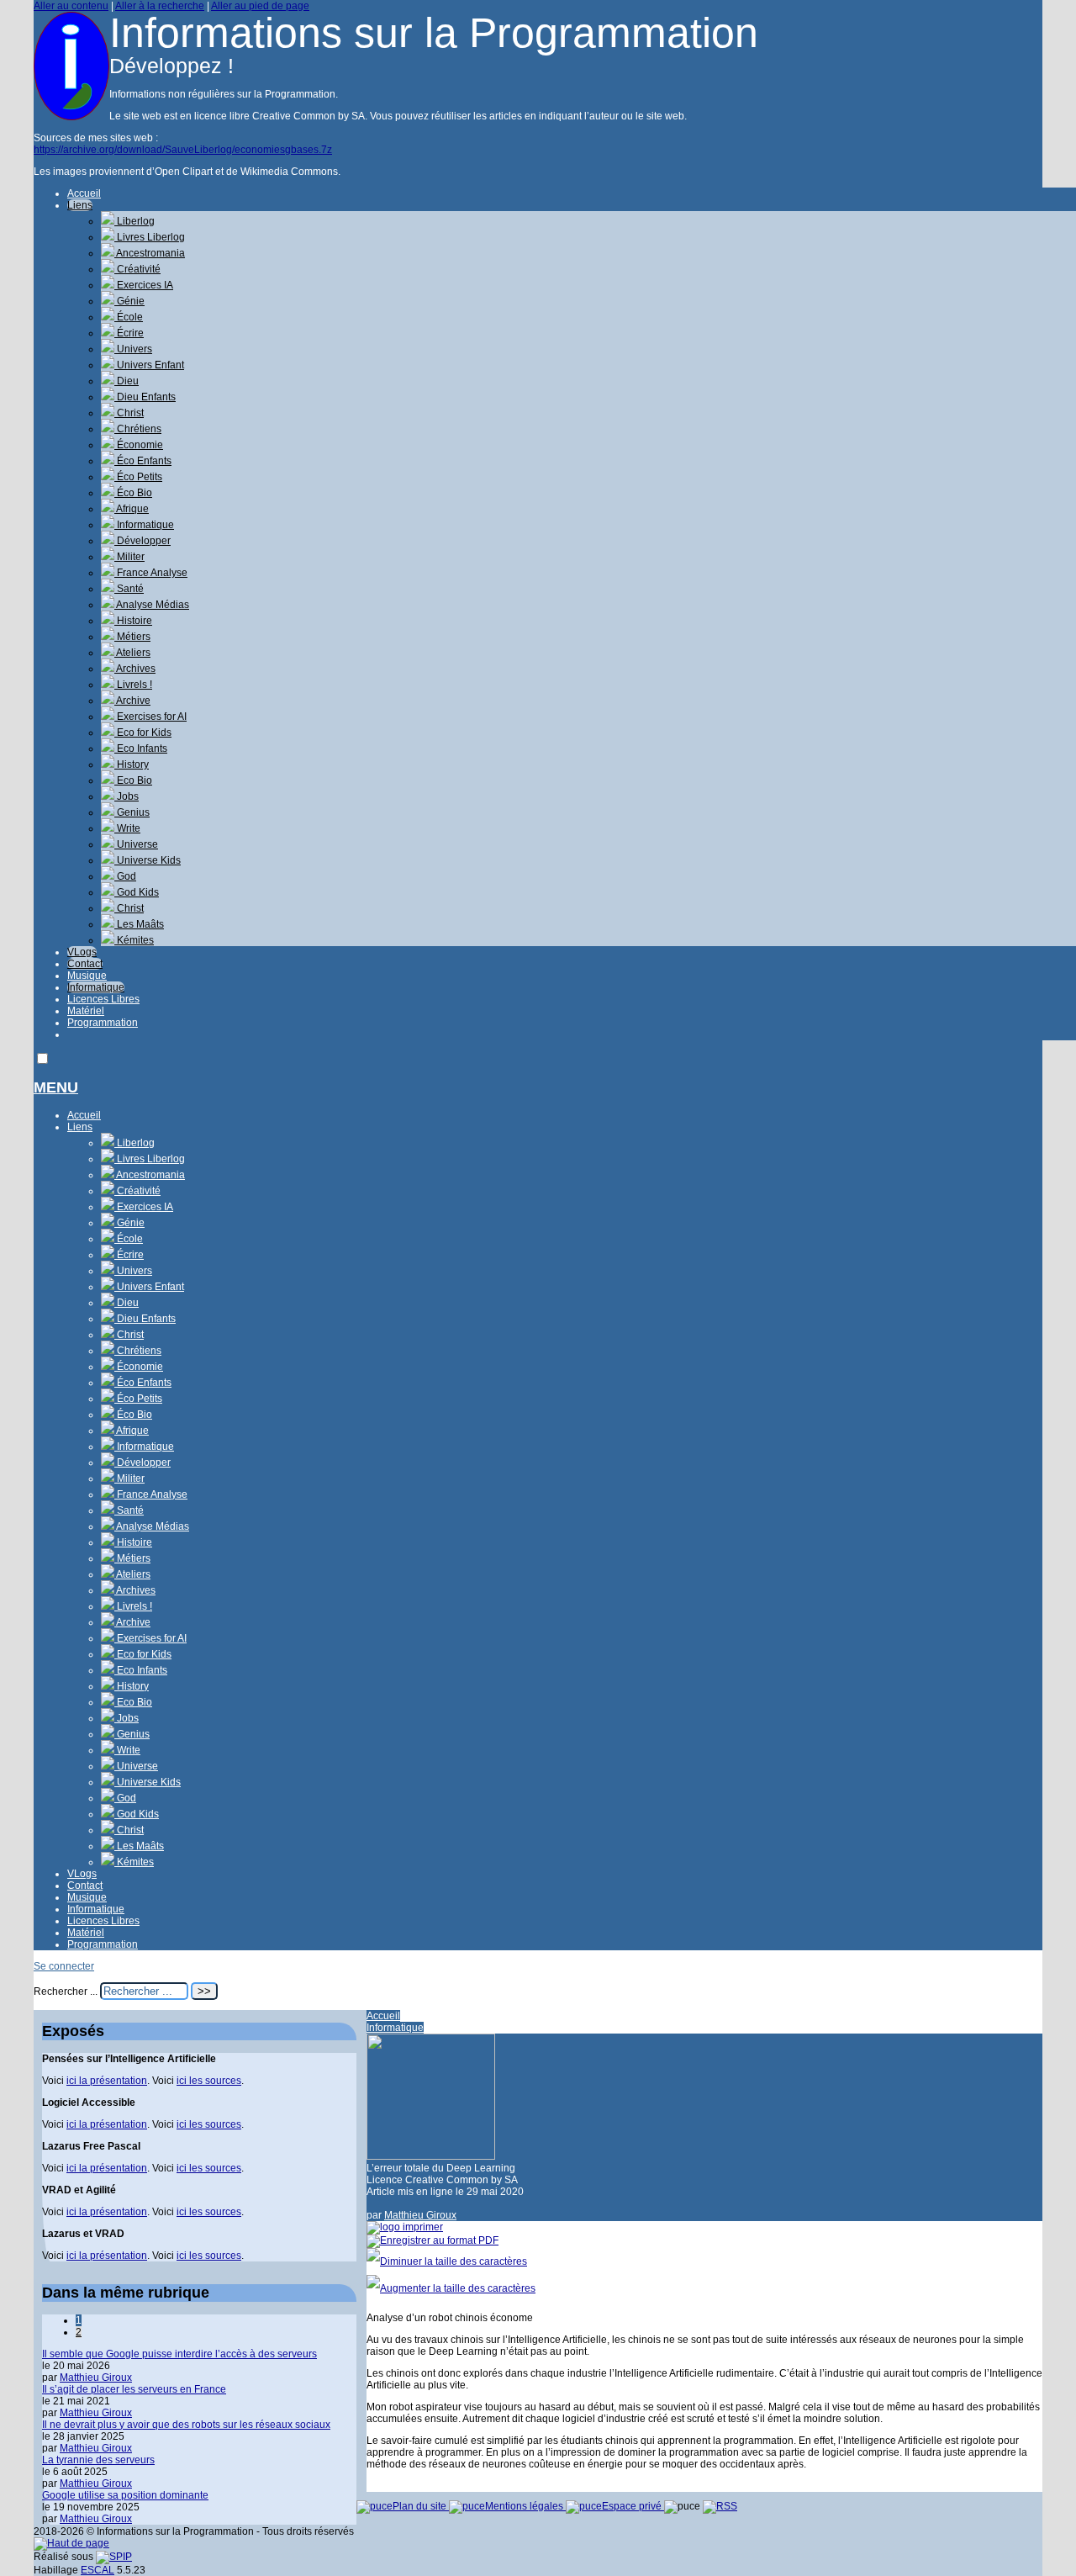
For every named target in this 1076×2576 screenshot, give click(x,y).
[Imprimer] (405, 2227)
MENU (56, 1087)
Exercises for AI (150, 717)
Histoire (133, 621)
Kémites (134, 940)
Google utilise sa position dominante (125, 2495)
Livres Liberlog (150, 237)
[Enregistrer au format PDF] (433, 2240)
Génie (129, 301)
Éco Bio (133, 493)
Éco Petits (138, 477)
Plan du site (421, 2506)
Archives (135, 669)
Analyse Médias (152, 605)
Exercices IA (144, 285)
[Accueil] (71, 117)
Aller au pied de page (260, 6)
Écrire (129, 333)
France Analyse (151, 573)
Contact (85, 964)
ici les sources (209, 2081)
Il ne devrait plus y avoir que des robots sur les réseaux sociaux (186, 2425)
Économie (139, 445)
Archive (132, 701)
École (129, 317)
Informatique (144, 525)
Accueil (84, 193)
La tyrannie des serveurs (98, 2460)
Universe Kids (148, 860)
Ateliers (132, 653)
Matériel (86, 1011)
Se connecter (64, 1966)
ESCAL (98, 2570)
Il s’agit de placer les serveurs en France (134, 2389)
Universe (136, 844)
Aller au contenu (71, 6)
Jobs (127, 796)
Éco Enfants (143, 461)
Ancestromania (150, 253)
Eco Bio (133, 780)
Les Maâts (139, 924)
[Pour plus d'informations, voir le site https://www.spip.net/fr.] (114, 2557)
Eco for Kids (143, 733)
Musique (87, 976)
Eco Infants (141, 748)
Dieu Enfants (145, 397)
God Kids (137, 892)
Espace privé (633, 2506)
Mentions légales (525, 2506)
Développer (142, 541)
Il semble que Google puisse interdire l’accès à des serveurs (179, 2354)
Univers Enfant (149, 365)
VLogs (82, 952)
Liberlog (134, 221)
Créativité (137, 269)
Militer (129, 557)
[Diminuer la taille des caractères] (447, 2261)
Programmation (103, 1023)
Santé (129, 589)
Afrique (132, 509)
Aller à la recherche (160, 6)
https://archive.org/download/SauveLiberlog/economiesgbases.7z (183, 150)
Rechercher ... (66, 1992)
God (125, 876)
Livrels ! (133, 685)
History (132, 764)
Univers (133, 349)
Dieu (127, 381)
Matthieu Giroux (420, 2215)
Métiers (132, 637)
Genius (132, 812)
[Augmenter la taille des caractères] (451, 2288)
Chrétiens (138, 429)
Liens (80, 205)
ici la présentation (107, 2081)
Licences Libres (103, 999)
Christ (129, 413)
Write (127, 828)
